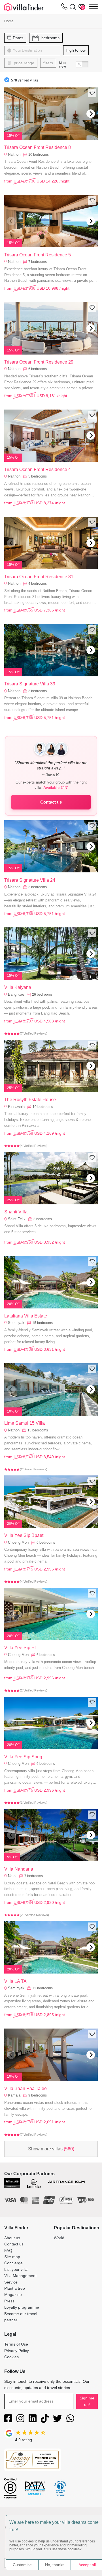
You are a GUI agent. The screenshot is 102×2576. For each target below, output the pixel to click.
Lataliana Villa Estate (26, 1316)
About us (12, 2238)
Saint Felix (17, 1219)
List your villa (16, 2269)
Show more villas (51, 2149)
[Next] (91, 114)
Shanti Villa (16, 1212)
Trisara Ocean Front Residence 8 (38, 147)
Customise (22, 2565)
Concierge (13, 2263)
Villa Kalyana (18, 987)
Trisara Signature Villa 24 (30, 880)
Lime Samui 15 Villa (25, 1423)
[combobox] (38, 50)
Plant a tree (15, 2288)
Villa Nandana (19, 1869)
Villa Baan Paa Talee (25, 2088)
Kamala (14, 2095)
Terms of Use (16, 2344)
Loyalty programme (22, 2307)
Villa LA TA (15, 1981)
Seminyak (16, 1323)
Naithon (14, 154)
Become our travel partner (21, 2317)
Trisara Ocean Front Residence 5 (38, 255)
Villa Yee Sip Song (23, 1757)
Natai (12, 1876)
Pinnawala (16, 1107)
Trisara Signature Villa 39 (30, 684)
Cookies (11, 2357)
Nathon (14, 1430)
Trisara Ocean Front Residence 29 (39, 362)
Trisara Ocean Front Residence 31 (39, 577)
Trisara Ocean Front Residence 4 (38, 469)
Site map (12, 2257)
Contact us (51, 802)
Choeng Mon (18, 1542)
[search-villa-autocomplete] (72, 7)
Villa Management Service (20, 2279)
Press (9, 2301)
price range (24, 63)
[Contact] (64, 8)
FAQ (8, 2251)
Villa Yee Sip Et (20, 1648)
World (59, 2238)
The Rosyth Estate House (30, 1100)
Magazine (13, 2295)
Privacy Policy (17, 2351)
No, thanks (55, 2565)
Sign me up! (87, 2401)
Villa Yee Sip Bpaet (24, 1535)
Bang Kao (16, 994)
